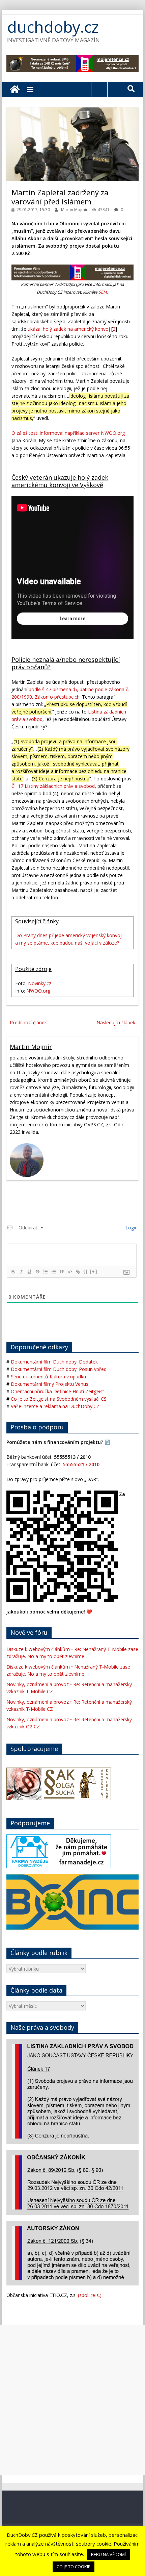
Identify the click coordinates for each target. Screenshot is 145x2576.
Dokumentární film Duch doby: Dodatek (54, 1362)
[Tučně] (13, 1272)
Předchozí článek (28, 1022)
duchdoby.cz (53, 27)
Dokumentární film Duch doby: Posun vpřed (59, 1369)
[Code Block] (69, 1272)
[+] (94, 1271)
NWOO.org (38, 991)
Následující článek (116, 1022)
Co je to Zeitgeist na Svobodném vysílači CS (59, 1399)
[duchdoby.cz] (15, 90)
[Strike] (37, 1272)
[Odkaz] (78, 1272)
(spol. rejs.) (90, 2295)
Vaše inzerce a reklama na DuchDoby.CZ (55, 1406)
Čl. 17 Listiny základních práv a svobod (53, 786)
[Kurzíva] (21, 1272)
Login (131, 1228)
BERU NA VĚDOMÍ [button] (108, 2554)
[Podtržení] (29, 1272)
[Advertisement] (72, 2400)
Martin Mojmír (75, 210)
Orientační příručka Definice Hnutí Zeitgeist (57, 1391)
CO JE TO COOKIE (74, 2567)
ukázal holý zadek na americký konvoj (69, 329)
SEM (103, 292)
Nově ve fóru (29, 1632)
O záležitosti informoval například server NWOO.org (68, 433)
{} (86, 1271)
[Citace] (61, 1272)
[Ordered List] (45, 1272)
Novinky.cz (40, 983)
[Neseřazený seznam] (53, 1272)
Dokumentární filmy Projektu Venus (50, 1384)
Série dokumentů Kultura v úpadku (48, 1377)
